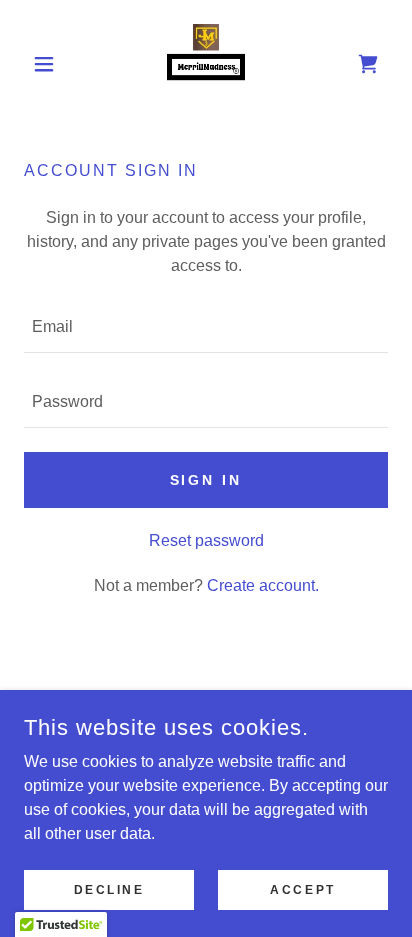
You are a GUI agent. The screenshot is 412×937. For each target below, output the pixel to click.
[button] (51, 64)
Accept (302, 889)
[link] (206, 64)
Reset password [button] (206, 540)
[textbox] (206, 327)
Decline (109, 889)
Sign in (206, 480)
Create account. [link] (263, 585)
